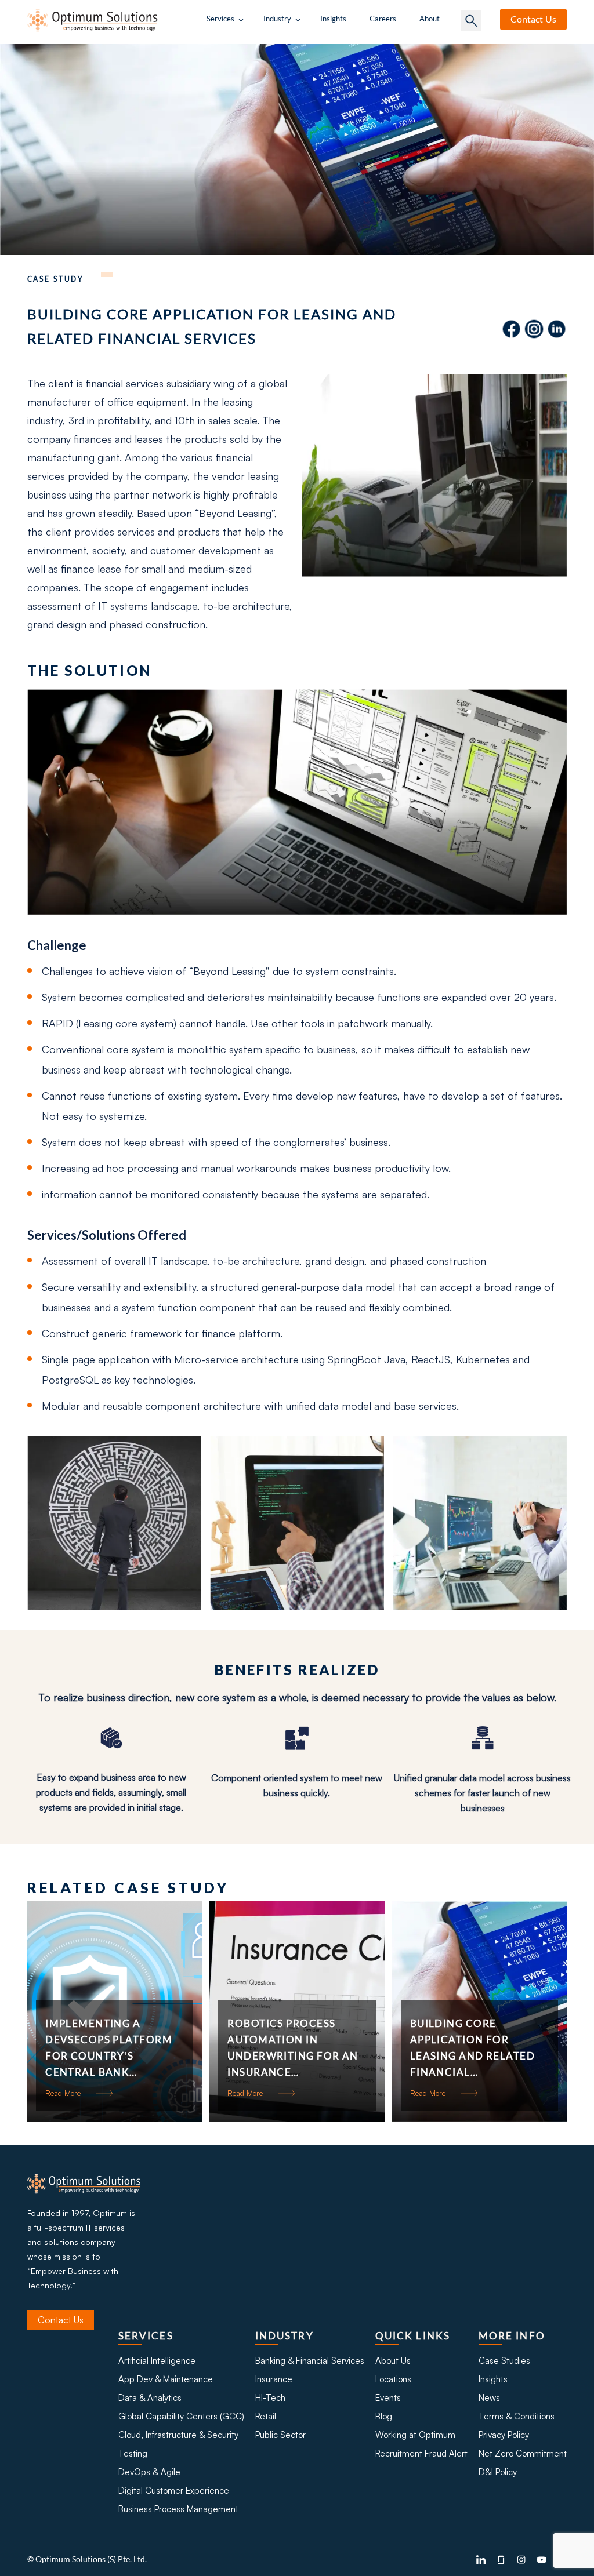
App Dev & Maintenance (166, 2379)
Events (388, 2398)
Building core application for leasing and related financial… (472, 2048)
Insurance (274, 2379)
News (489, 2398)
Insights (333, 19)
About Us (393, 2361)
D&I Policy (498, 2472)
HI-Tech (270, 2398)
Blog (384, 2416)
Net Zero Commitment (523, 2453)
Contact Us (61, 2320)
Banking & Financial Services (310, 2361)
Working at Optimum (415, 2435)
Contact (533, 19)
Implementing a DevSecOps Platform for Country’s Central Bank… (109, 2048)
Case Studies (504, 2361)
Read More (63, 2093)
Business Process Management (178, 2509)
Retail (266, 2416)
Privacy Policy (504, 2435)
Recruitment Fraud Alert (421, 2453)
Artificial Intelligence (157, 2361)
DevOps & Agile (149, 2472)
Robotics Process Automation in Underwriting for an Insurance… (293, 2048)
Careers (383, 19)
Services (220, 19)
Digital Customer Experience (174, 2491)
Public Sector (280, 2435)
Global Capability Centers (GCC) (181, 2416)
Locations (393, 2379)
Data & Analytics (150, 2398)
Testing (133, 2453)
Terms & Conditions (517, 2416)
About (430, 19)
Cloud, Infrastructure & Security (178, 2435)
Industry (277, 19)
